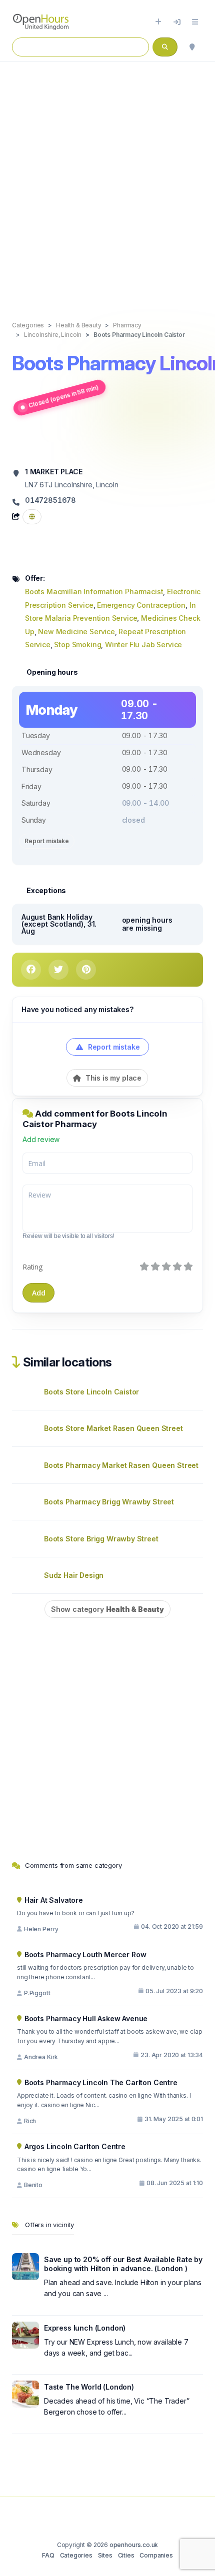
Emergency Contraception (141, 605)
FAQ (48, 2555)
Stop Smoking (77, 644)
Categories (76, 2555)
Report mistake (47, 841)
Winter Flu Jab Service (143, 644)
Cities (126, 2555)
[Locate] (192, 47)
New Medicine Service (76, 632)
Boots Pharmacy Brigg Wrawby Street (109, 1502)
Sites (105, 2555)
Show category (107, 1609)
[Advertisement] (107, 181)
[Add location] (158, 22)
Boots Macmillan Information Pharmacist (94, 592)
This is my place (112, 1078)
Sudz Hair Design (74, 1575)
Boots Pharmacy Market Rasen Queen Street (121, 1465)
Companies (156, 2555)
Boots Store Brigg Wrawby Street (101, 1539)
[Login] (177, 22)
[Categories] (195, 22)
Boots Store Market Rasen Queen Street (113, 1428)
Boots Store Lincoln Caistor (91, 1392)
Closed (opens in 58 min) (63, 396)
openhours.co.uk (134, 2545)
